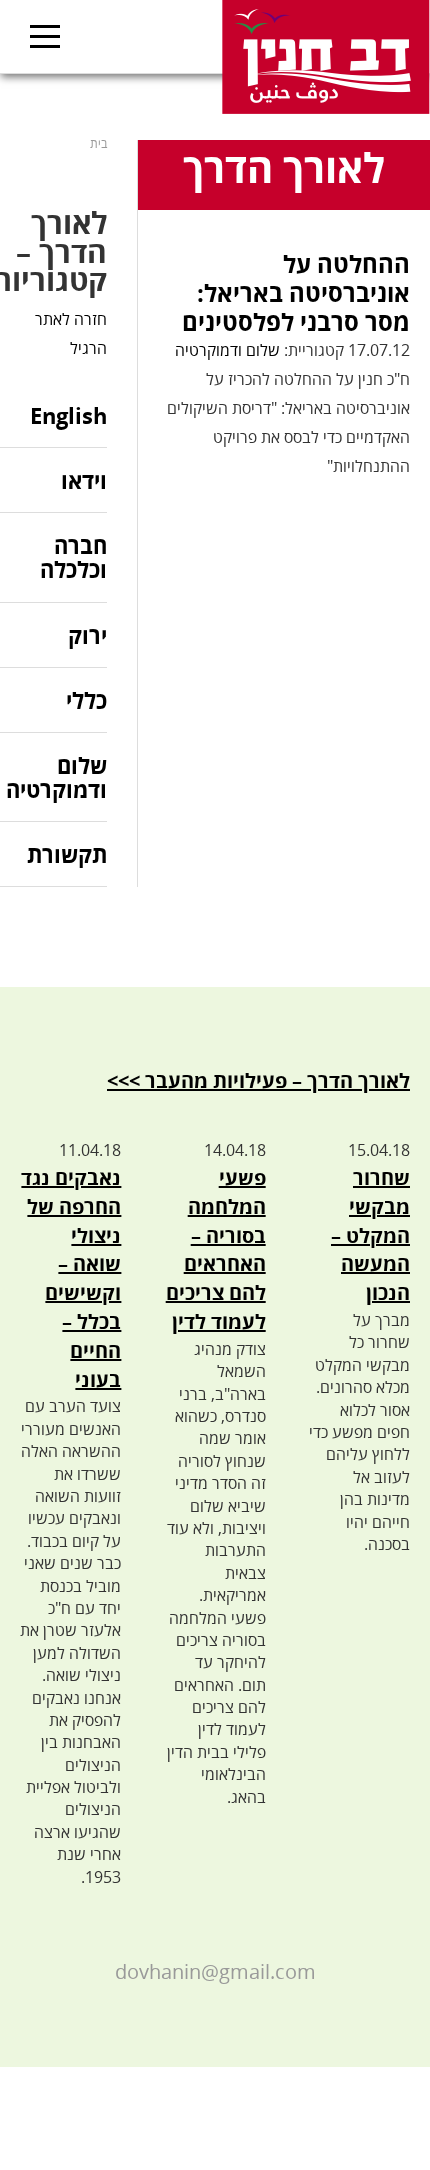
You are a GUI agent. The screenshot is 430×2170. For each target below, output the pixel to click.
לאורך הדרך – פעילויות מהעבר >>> (258, 1080)
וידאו (84, 480)
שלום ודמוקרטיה (227, 350)
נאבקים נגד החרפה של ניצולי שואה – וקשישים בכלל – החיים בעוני (71, 1278)
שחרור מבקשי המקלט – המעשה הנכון (370, 1235)
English (68, 416)
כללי (86, 700)
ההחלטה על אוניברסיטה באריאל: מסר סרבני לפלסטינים (296, 292)
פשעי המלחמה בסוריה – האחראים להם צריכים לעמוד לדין (216, 1249)
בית (98, 143)
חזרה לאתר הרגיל (71, 333)
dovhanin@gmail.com (215, 1971)
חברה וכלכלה (73, 557)
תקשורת (67, 854)
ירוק (87, 635)
